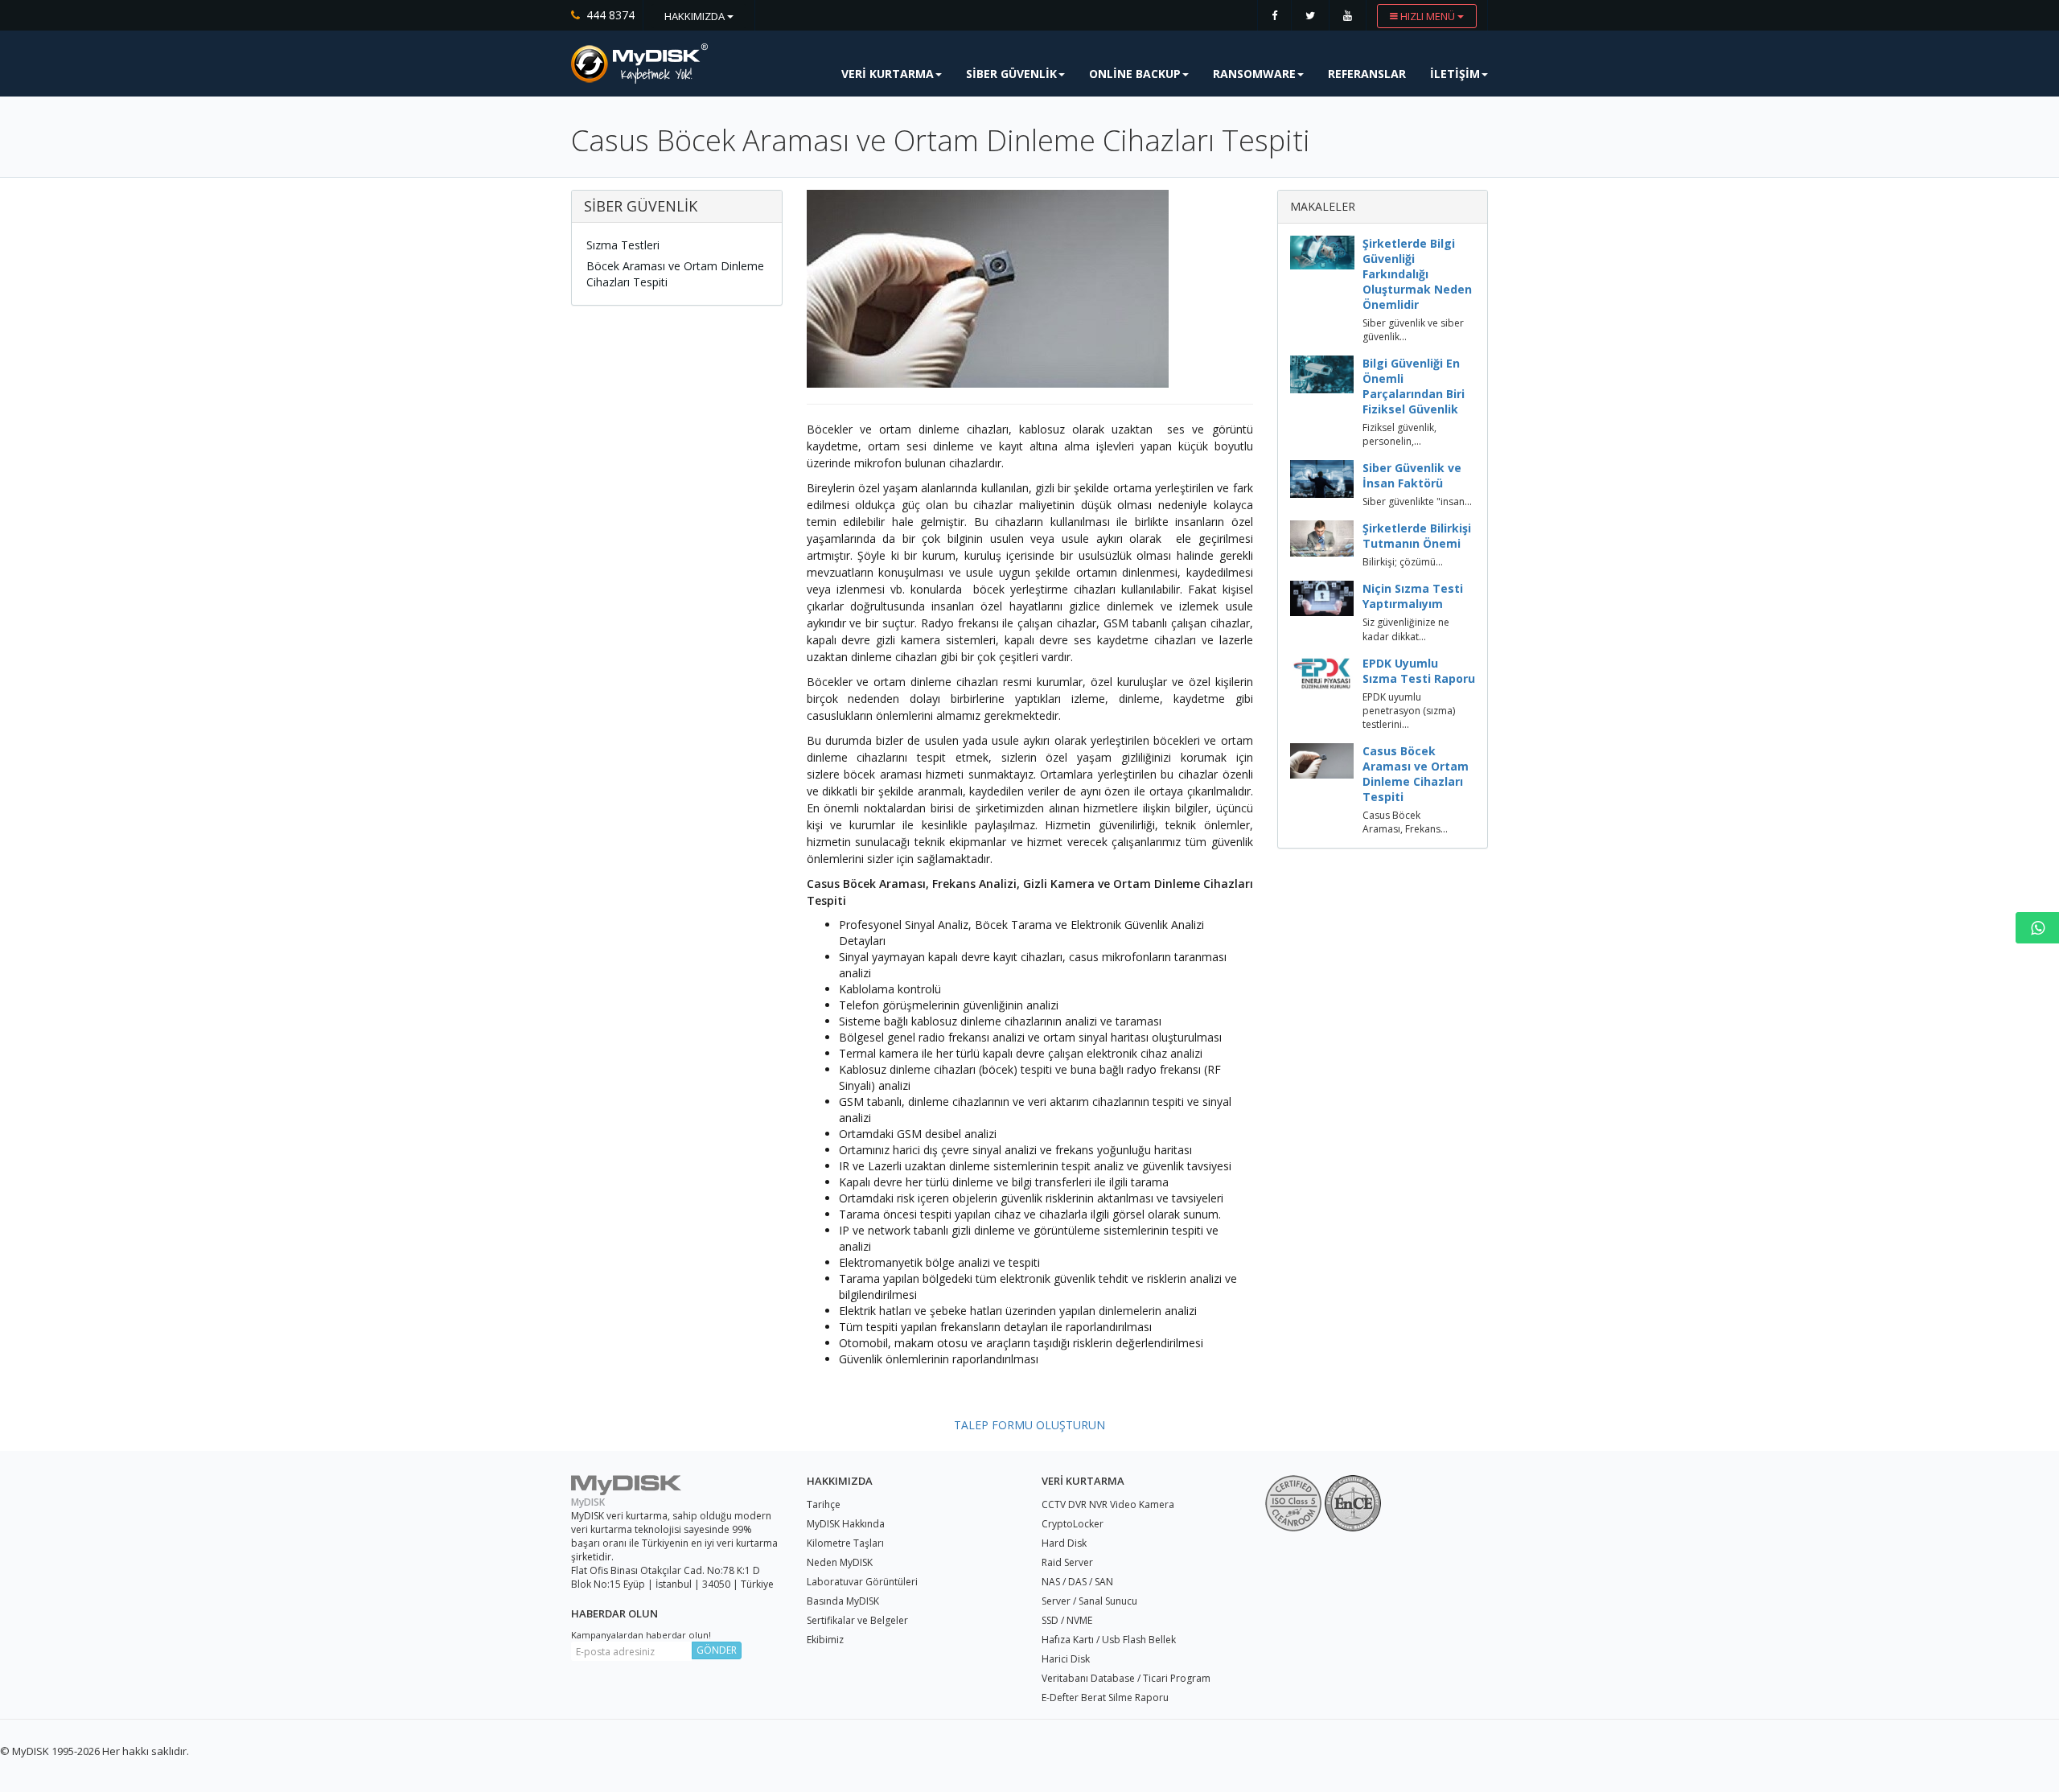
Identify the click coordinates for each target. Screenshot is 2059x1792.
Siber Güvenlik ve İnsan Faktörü (1412, 475)
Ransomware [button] (1254, 74)
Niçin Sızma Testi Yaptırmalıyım (1413, 596)
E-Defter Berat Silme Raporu (1105, 1697)
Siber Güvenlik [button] (1011, 74)
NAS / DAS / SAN (1077, 1582)
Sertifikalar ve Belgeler (857, 1620)
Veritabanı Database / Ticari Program (1126, 1678)
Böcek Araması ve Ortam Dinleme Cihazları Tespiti (675, 274)
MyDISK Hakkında (846, 1524)
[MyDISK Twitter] (1310, 15)
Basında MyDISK (843, 1601)
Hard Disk (1064, 1543)
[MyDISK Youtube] (1348, 15)
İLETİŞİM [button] (1455, 74)
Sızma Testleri (623, 245)
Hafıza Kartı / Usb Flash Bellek (1109, 1640)
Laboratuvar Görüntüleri (862, 1582)
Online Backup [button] (1135, 74)
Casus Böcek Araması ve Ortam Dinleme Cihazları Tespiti (1416, 774)
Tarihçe (824, 1504)
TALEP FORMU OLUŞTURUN (1029, 1425)
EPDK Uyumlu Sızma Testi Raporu (1419, 671)
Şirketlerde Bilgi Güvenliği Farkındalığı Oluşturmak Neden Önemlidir (1417, 274)
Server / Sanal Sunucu (1089, 1601)
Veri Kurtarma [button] (888, 74)
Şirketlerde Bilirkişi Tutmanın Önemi (1417, 536)
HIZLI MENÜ (1428, 16)
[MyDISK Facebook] (1274, 15)
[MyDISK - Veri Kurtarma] (639, 64)
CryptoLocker (1073, 1524)
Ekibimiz (825, 1640)
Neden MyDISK (840, 1562)
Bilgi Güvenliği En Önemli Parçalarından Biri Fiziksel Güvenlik (1414, 386)
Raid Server (1067, 1562)
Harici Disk (1066, 1659)
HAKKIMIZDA (696, 16)
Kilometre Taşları (845, 1543)
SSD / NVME (1067, 1620)
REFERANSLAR (1367, 74)
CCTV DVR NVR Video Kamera (1108, 1504)
